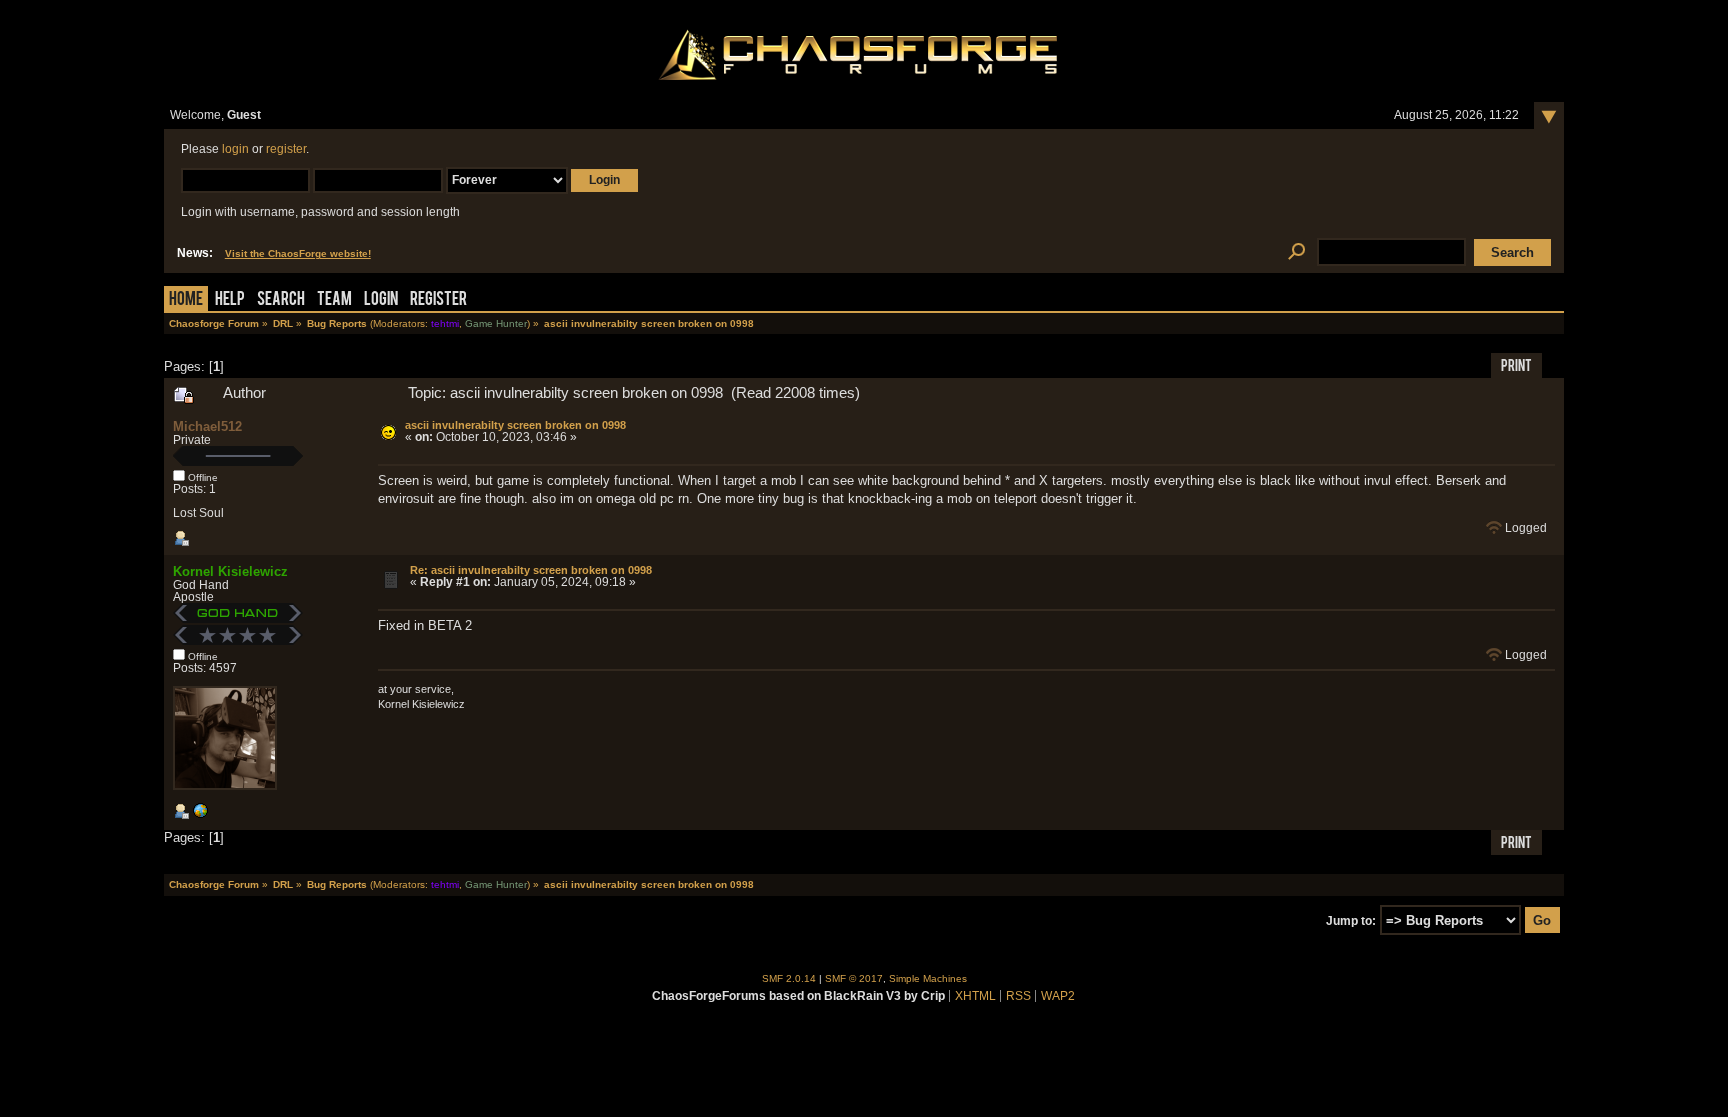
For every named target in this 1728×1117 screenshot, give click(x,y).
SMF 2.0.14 (789, 978)
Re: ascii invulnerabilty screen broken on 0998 (531, 570)
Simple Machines (928, 978)
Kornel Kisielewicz (230, 571)
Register (438, 300)
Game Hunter (496, 323)
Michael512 (207, 426)
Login (381, 300)
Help (230, 300)
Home (186, 300)
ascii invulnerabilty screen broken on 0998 (515, 425)
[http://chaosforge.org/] (200, 815)
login (235, 149)
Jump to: (1351, 921)
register (286, 149)
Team (334, 300)
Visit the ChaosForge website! (298, 253)
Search (281, 300)
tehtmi (445, 323)
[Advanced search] (1296, 252)
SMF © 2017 (854, 978)
